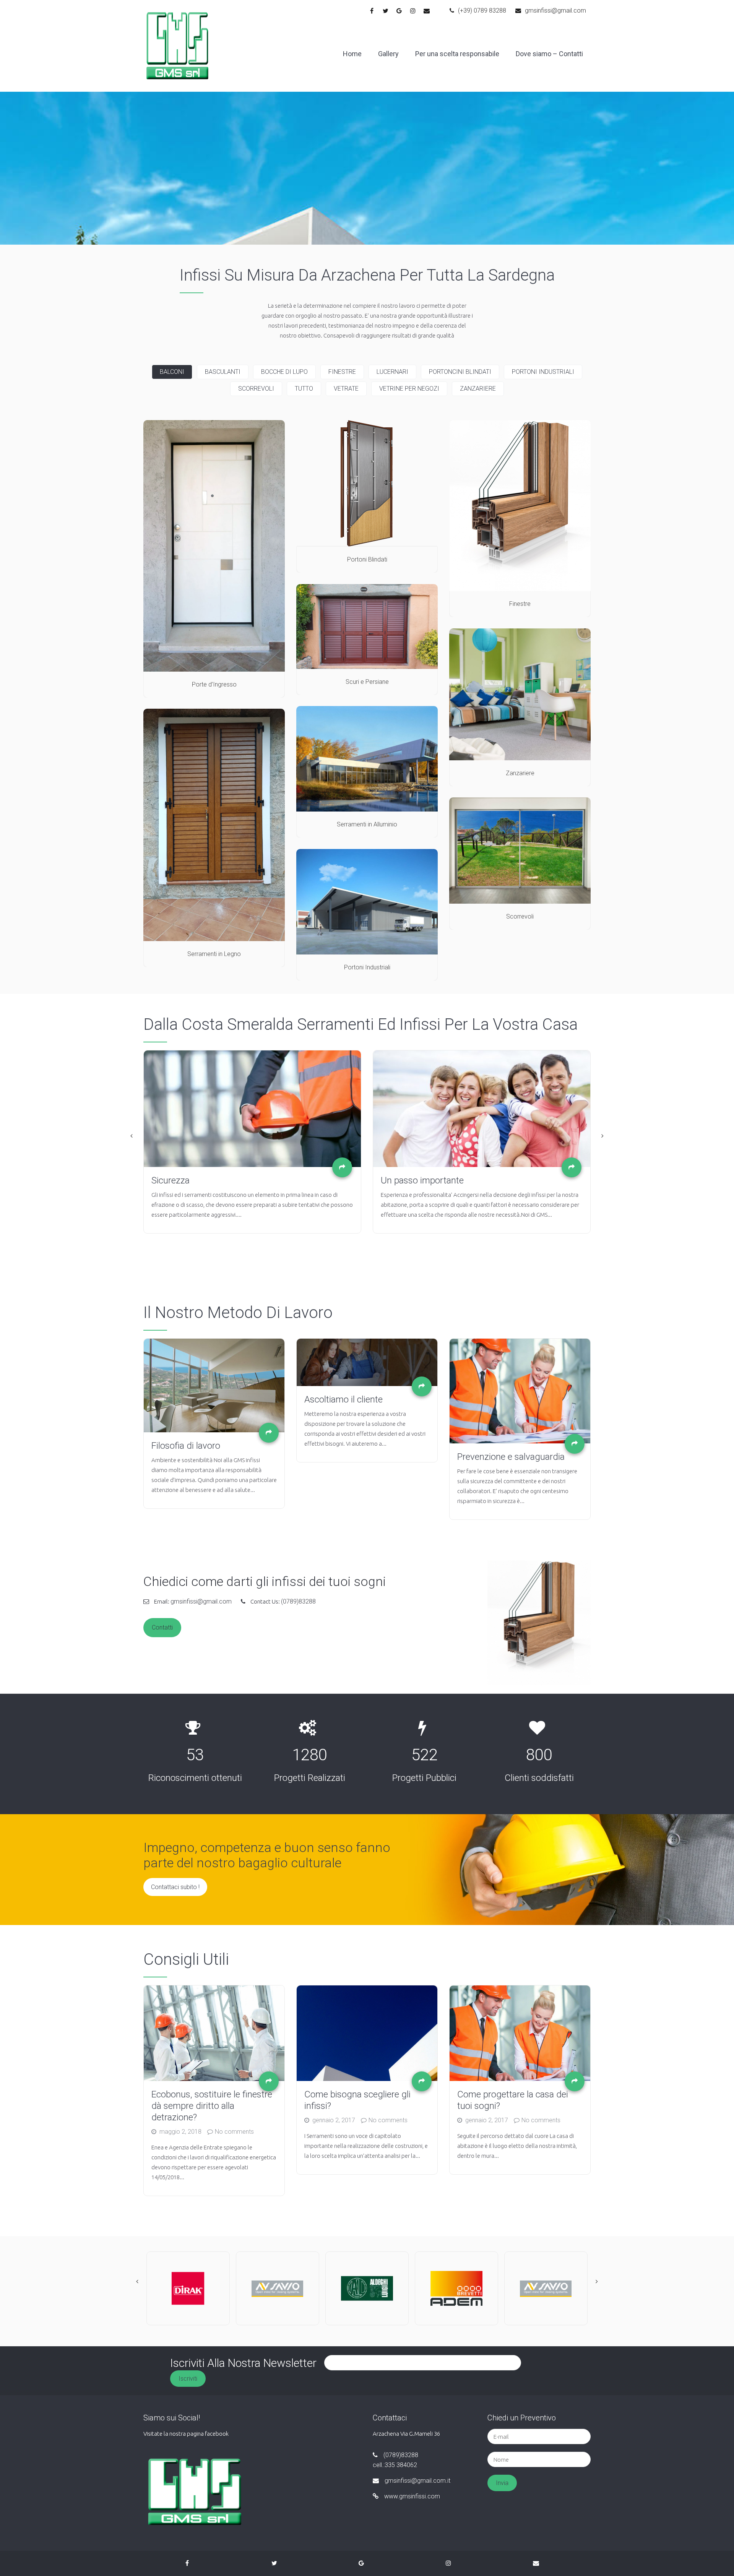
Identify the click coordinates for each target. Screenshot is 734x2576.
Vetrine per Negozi (409, 389)
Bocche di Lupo (284, 372)
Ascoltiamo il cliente (343, 1399)
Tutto (304, 389)
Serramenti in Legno (214, 954)
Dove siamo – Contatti (549, 54)
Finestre (342, 372)
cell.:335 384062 (395, 2465)
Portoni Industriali (543, 372)
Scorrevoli (256, 389)
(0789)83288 (298, 1601)
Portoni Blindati (367, 559)
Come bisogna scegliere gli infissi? (357, 2100)
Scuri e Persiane (367, 682)
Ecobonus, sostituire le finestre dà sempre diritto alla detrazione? (212, 2106)
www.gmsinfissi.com (412, 2496)
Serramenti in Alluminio (367, 824)
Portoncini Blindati (460, 372)
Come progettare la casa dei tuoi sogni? (513, 2100)
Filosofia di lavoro (186, 1446)
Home (352, 54)
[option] (185, 1142)
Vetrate (346, 389)
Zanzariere (478, 389)
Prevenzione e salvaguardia (511, 1457)
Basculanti (223, 372)
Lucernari (392, 372)
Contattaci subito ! (175, 1887)
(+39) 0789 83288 (482, 11)
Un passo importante (125, 1180)
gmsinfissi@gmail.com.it (417, 2481)
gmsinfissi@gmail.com (555, 11)
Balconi (172, 372)
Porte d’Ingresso (214, 684)
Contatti (162, 1627)
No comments (234, 2132)
